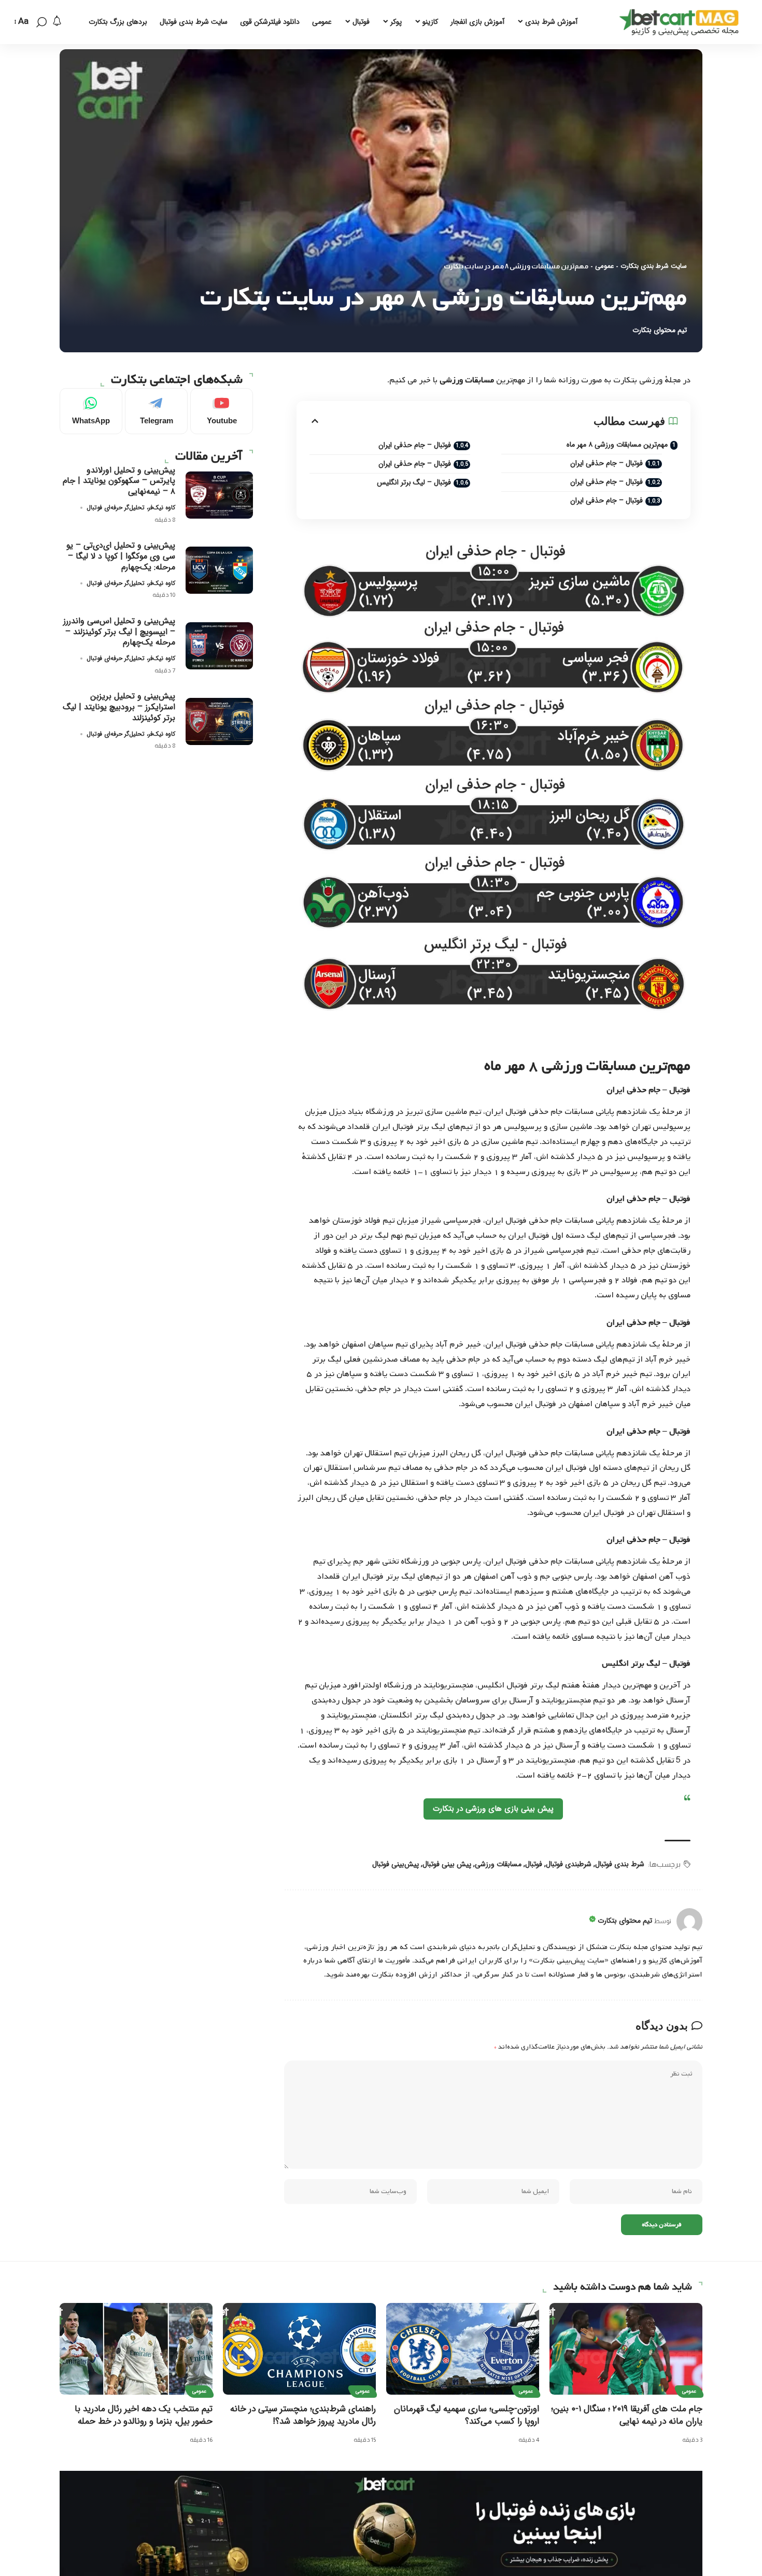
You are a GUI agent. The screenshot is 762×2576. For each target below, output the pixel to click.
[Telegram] (156, 411)
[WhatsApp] (91, 411)
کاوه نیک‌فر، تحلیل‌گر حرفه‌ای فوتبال (131, 507)
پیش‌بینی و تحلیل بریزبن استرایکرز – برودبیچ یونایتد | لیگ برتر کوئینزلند (119, 707)
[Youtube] (222, 411)
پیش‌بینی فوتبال (396, 1864)
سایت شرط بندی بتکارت (654, 266)
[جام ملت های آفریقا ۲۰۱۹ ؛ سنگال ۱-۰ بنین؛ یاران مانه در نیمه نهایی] (626, 2349)
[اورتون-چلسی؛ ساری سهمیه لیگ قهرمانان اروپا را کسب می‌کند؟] (463, 2349)
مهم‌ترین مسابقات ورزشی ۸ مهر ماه (617, 445)
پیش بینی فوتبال (447, 1864)
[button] (41, 22)
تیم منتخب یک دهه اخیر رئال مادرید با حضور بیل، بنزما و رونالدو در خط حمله (144, 2415)
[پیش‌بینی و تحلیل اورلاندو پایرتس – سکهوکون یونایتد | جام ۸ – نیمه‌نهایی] (219, 495)
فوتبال (534, 1864)
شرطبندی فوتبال (569, 1864)
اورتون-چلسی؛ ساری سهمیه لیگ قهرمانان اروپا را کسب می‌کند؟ (467, 2415)
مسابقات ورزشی (498, 1864)
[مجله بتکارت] (682, 22)
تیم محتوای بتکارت (660, 330)
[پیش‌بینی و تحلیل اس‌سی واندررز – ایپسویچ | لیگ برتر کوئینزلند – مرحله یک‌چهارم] (219, 646)
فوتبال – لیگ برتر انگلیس (414, 482)
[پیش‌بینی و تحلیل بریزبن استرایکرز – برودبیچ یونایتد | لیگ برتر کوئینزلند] (219, 721)
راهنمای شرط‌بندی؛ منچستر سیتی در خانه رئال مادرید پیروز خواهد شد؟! (303, 2415)
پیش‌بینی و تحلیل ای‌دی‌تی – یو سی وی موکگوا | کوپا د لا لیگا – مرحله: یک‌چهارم (121, 556)
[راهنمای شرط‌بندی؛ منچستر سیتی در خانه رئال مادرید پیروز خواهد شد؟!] (299, 2349)
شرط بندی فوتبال (620, 1864)
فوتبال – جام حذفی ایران (606, 463)
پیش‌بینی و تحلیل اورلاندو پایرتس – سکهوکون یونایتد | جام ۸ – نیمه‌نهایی (119, 481)
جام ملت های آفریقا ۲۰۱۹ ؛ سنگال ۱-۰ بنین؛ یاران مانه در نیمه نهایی (627, 2415)
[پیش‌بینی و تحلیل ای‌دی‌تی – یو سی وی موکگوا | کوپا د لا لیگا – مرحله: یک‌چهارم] (219, 570)
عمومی (604, 266)
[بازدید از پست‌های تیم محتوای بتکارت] (689, 1921)
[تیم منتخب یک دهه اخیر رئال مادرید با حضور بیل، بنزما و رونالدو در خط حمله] (136, 2349)
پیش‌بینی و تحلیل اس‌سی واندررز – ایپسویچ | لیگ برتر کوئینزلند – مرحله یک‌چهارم (119, 632)
